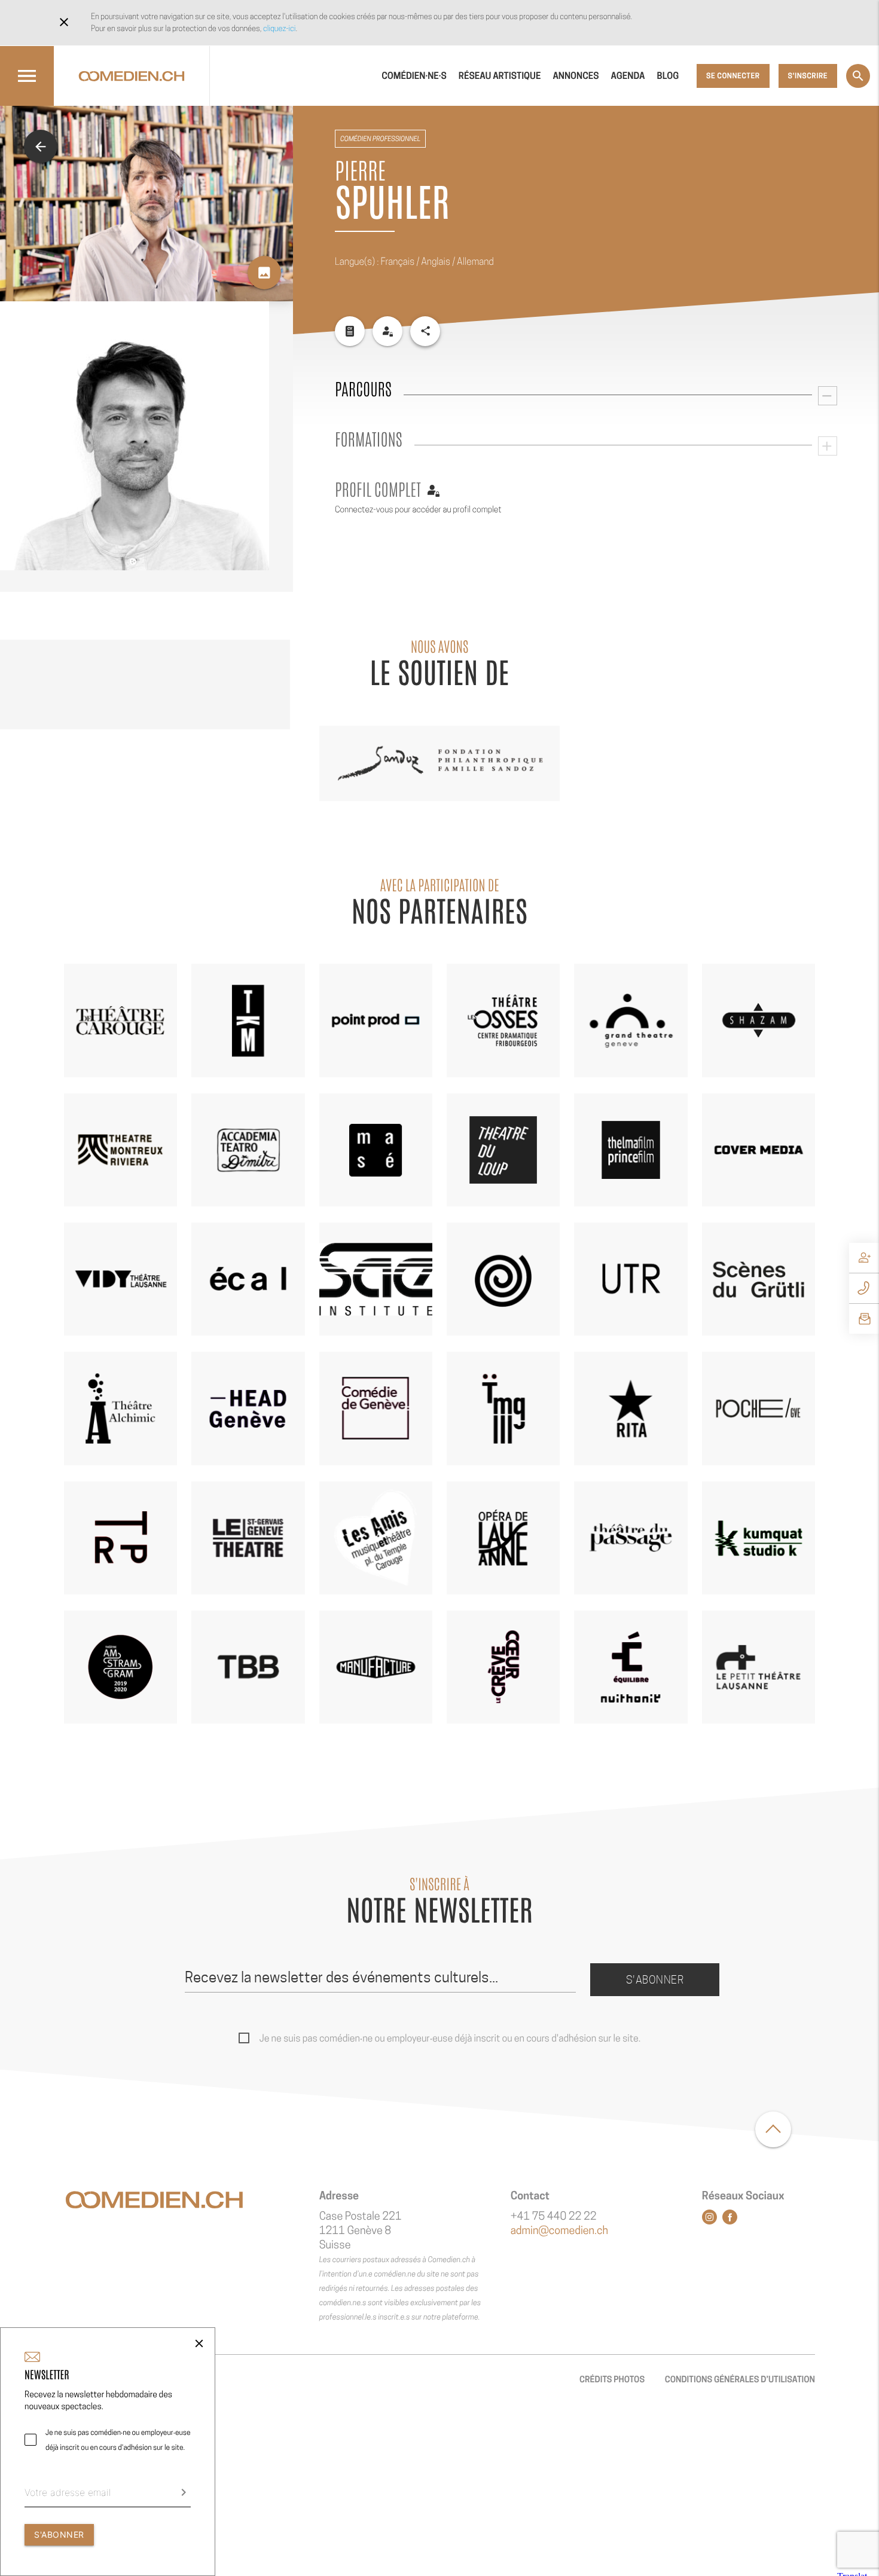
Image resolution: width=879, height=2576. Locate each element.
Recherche (858, 76)
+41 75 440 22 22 (554, 2216)
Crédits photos (612, 2380)
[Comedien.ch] (132, 76)
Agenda (628, 76)
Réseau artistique (500, 76)
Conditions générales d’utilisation (740, 2380)
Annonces (576, 76)
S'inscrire (808, 76)
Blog (668, 76)
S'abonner (655, 1980)
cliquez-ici (279, 28)
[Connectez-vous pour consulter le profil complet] (387, 331)
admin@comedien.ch (559, 2231)
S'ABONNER (59, 2534)
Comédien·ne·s (414, 76)
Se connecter (733, 76)
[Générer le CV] (350, 331)
